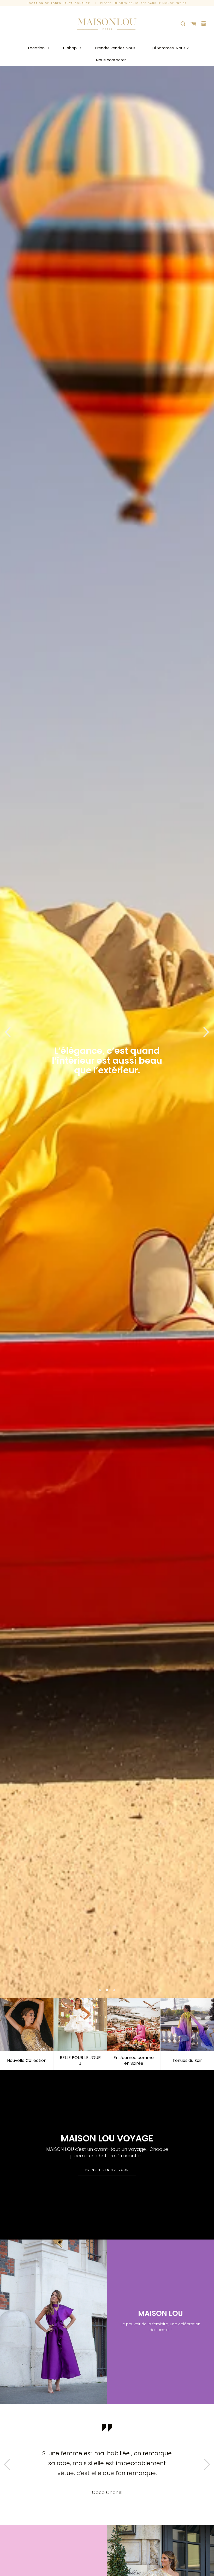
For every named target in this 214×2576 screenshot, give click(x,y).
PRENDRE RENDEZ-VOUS (107, 2170)
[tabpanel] (107, 1032)
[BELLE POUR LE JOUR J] (80, 2025)
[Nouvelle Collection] (27, 2025)
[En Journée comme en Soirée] (134, 2025)
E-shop (70, 48)
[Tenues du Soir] (187, 2025)
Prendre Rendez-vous (115, 48)
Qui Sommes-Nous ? (169, 48)
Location (37, 48)
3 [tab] (114, 1990)
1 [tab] (100, 1990)
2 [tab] (107, 1990)
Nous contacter (111, 60)
